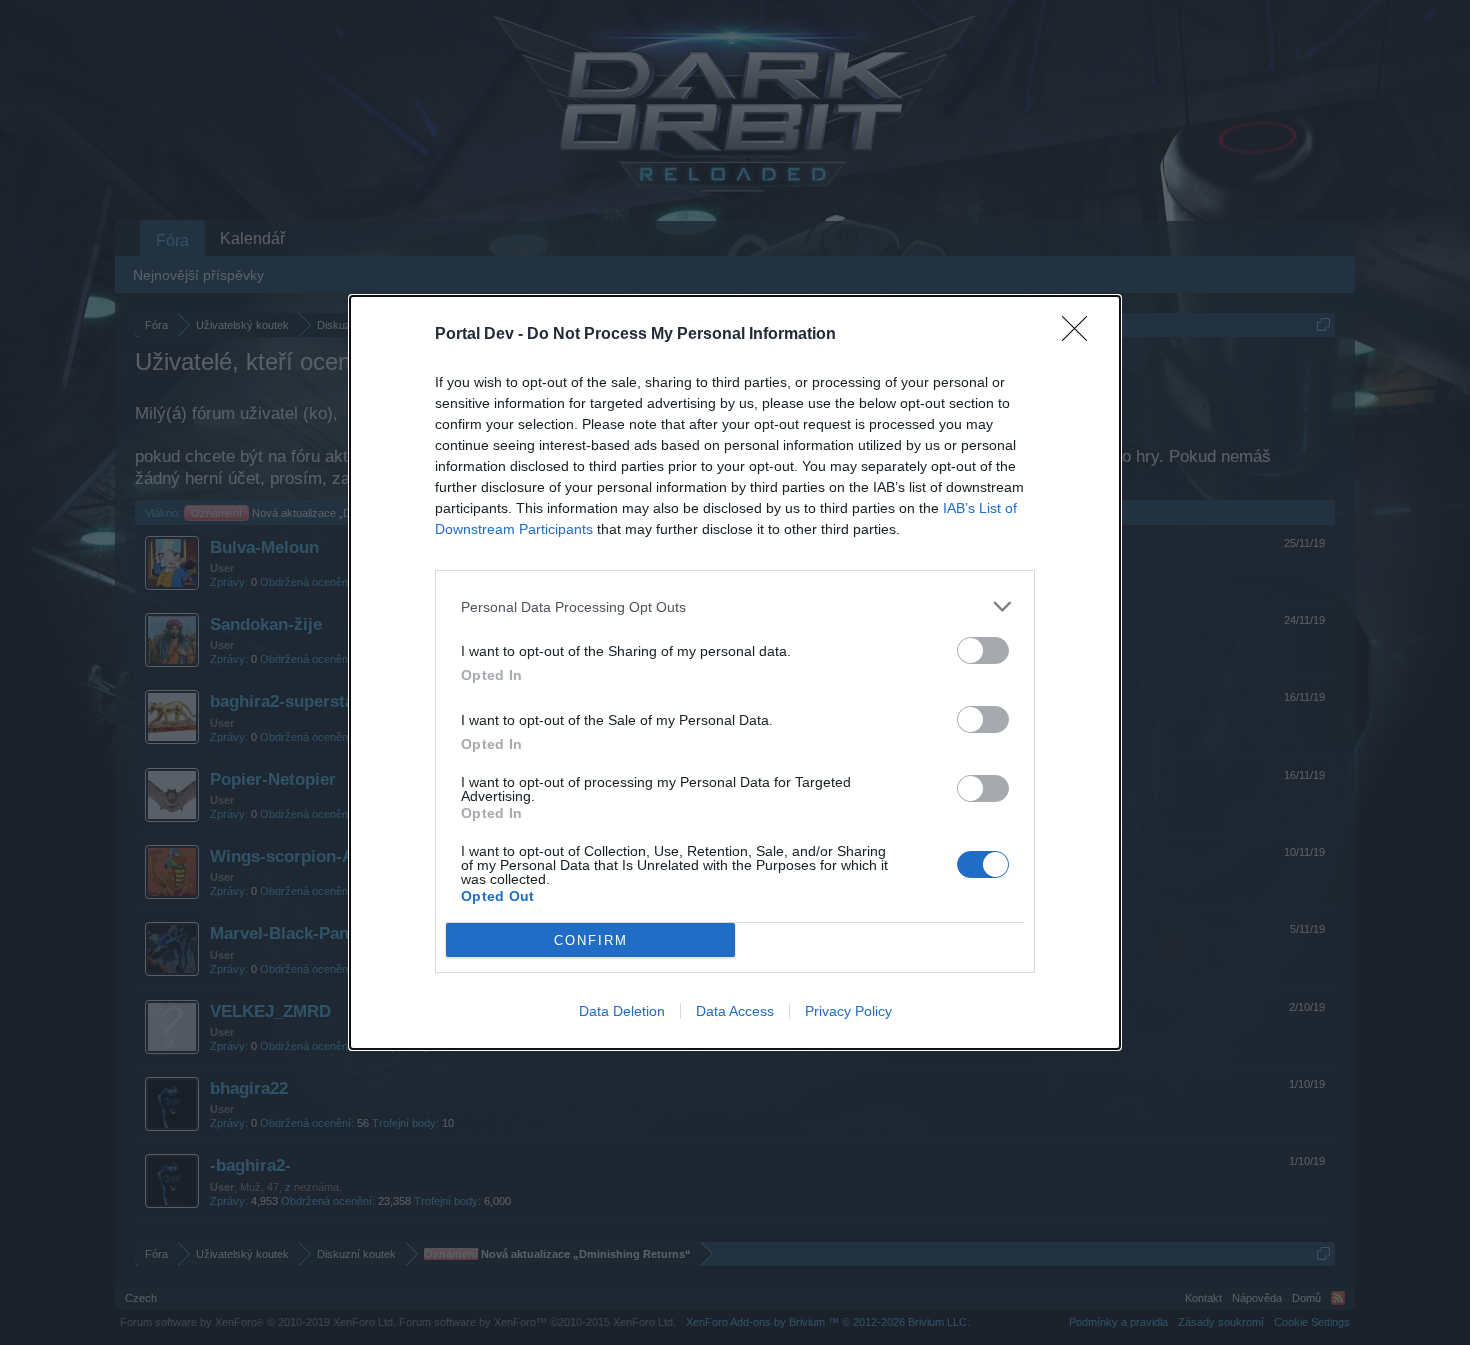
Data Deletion (622, 1011)
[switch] (983, 650)
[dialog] (735, 672)
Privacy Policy (848, 1011)
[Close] (1081, 335)
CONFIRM (591, 940)
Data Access (735, 1011)
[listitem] (735, 606)
